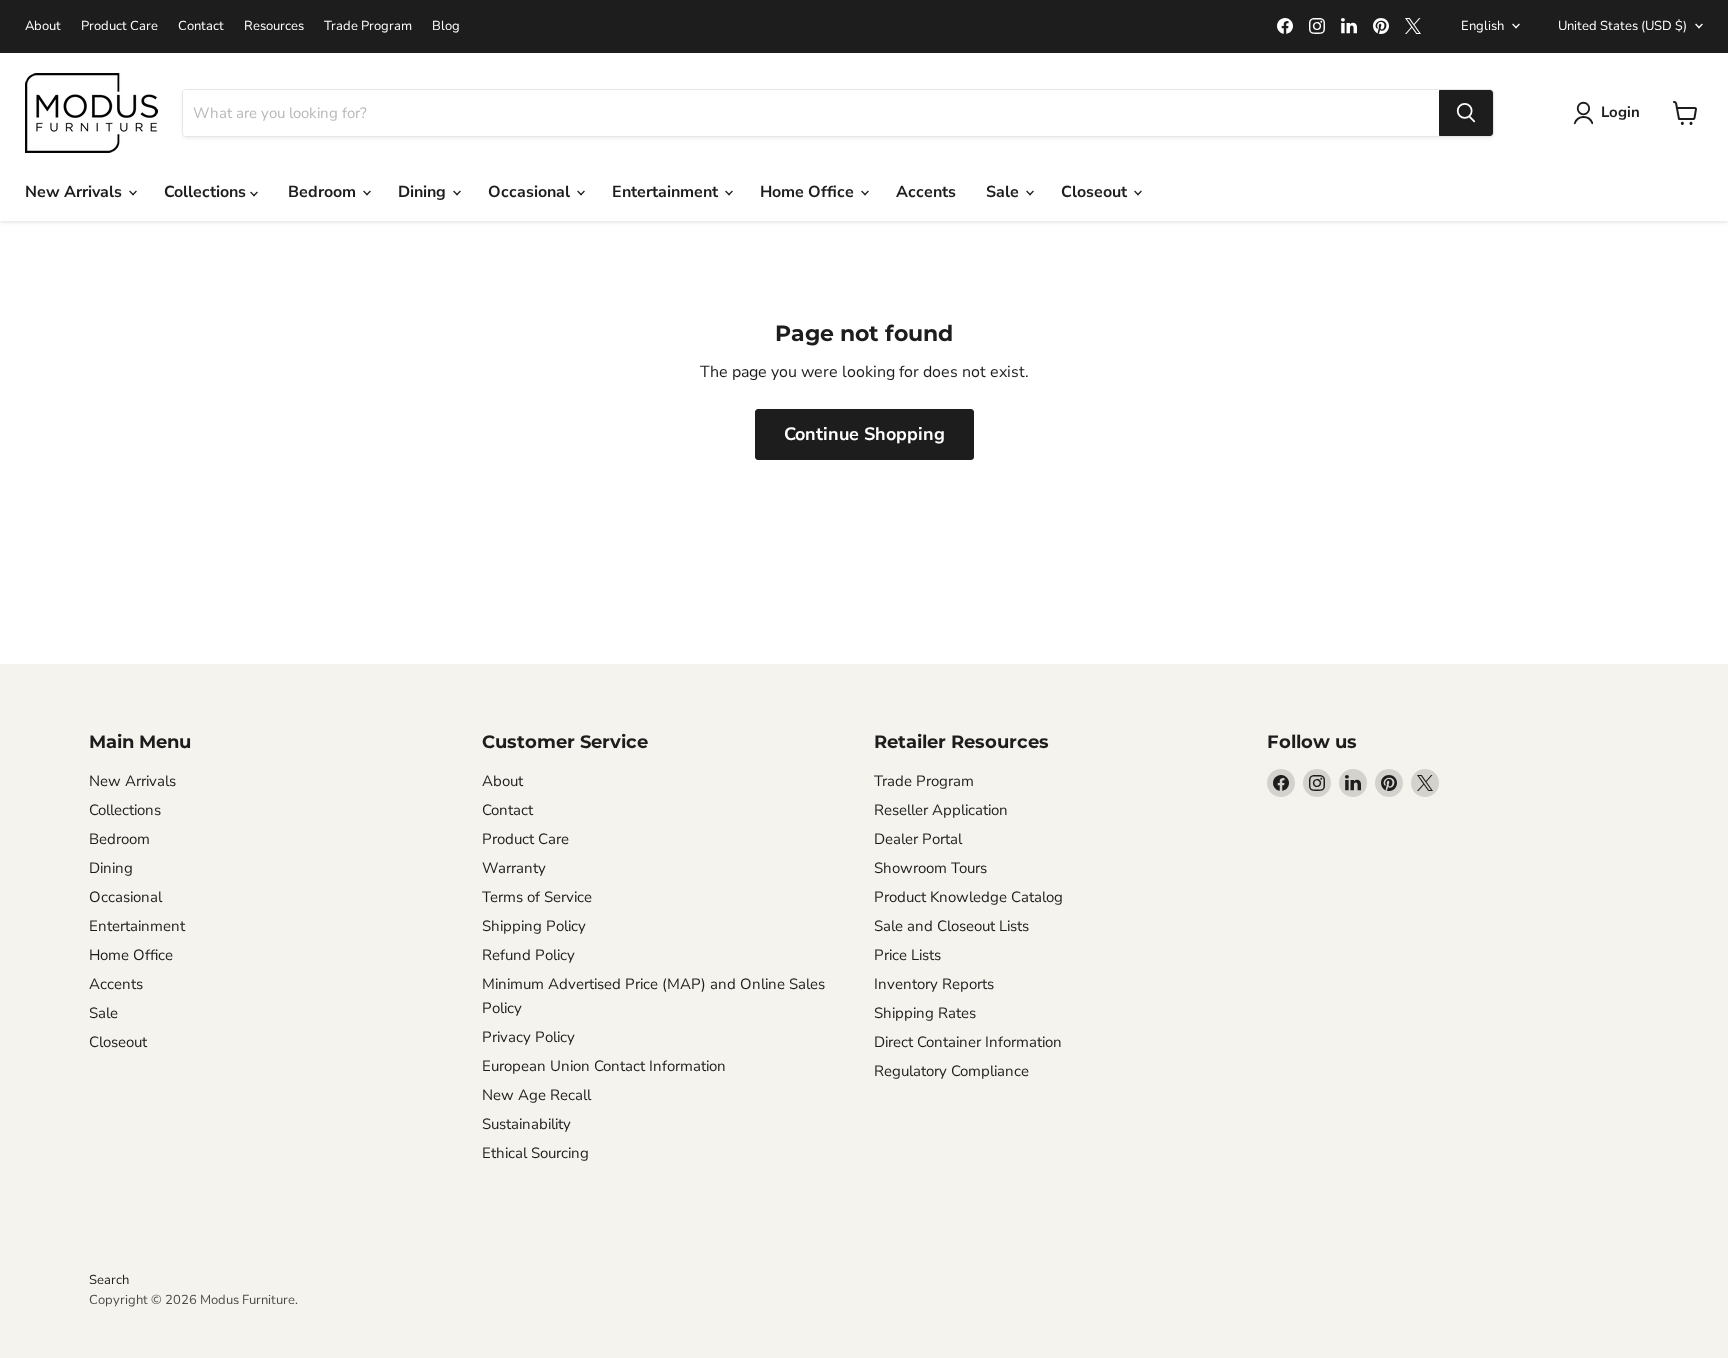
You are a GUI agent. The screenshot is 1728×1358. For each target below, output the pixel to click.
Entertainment (667, 192)
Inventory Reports (934, 984)
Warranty (514, 868)
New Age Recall (536, 1095)
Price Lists (907, 955)
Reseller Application (941, 810)
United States (1622, 26)
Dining (424, 192)
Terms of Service (537, 897)
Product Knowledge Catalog (968, 897)
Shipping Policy (534, 926)
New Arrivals (75, 192)
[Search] (1466, 113)
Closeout (1096, 192)
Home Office (809, 192)
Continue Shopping (864, 434)
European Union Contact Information (604, 1066)
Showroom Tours (930, 868)
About (43, 26)
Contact (201, 26)
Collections (207, 192)
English (1482, 26)
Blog (446, 26)
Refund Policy (528, 955)
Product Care (119, 26)
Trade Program (368, 26)
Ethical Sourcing (535, 1153)
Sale (1004, 192)
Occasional (531, 192)
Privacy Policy (528, 1037)
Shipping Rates (925, 1013)
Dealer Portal (918, 839)
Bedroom (324, 192)
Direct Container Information (968, 1042)
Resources (274, 26)
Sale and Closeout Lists (951, 926)
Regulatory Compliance (951, 1071)
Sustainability (526, 1124)
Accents (926, 192)
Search (109, 1280)
